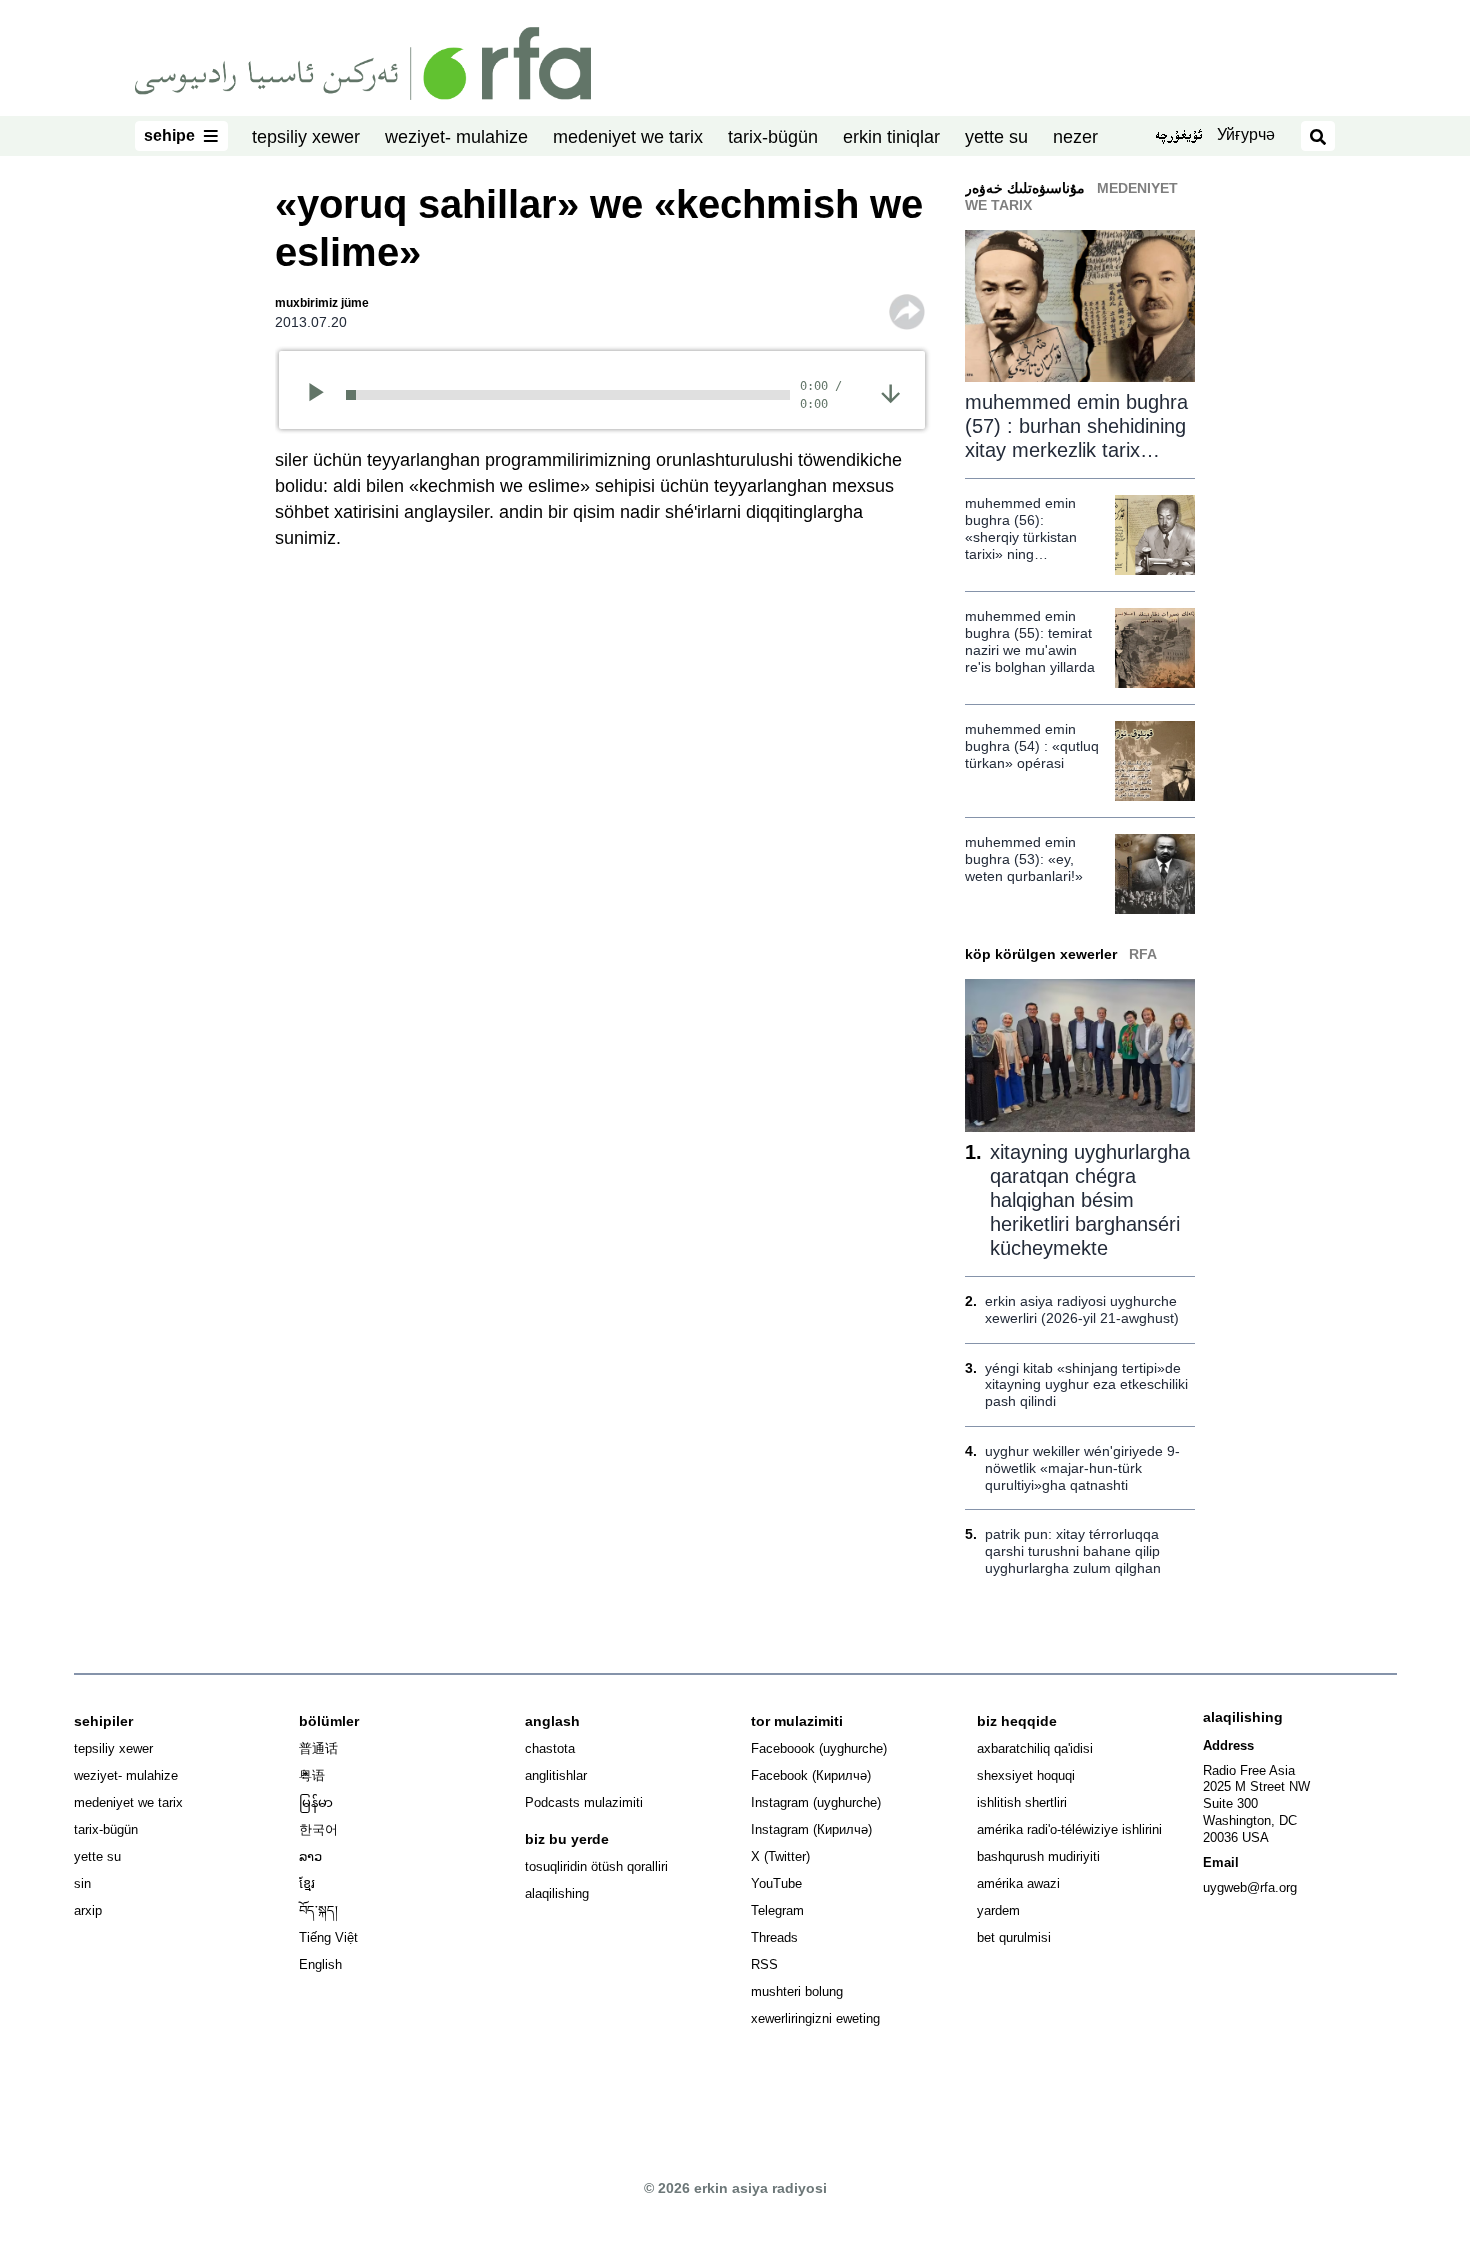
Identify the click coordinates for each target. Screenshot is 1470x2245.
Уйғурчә (1246, 134)
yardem (998, 1910)
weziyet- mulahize (456, 137)
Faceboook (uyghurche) (819, 1748)
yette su (996, 137)
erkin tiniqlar (891, 137)
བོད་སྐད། (318, 1910)
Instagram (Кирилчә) (811, 1829)
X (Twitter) (780, 1856)
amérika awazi (1018, 1883)
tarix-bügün (773, 137)
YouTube (776, 1883)
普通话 (318, 1748)
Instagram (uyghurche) (816, 1802)
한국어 (318, 1829)
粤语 (312, 1775)
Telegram (777, 1910)
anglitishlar (556, 1775)
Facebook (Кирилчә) (811, 1775)
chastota (550, 1748)
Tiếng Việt (328, 1937)
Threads (774, 1937)
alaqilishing (557, 1893)
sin (82, 1883)
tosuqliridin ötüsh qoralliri (596, 1866)
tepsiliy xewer (306, 137)
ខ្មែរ (307, 1883)
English (320, 1964)
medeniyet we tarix (628, 137)
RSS (764, 1964)
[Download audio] (890, 393)
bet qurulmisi (1014, 1937)
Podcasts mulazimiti (584, 1802)
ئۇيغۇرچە (1178, 137)
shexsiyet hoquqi (1026, 1775)
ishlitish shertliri (1022, 1802)
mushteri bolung (797, 1991)
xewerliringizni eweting (815, 2018)
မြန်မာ (316, 1802)
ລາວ (310, 1856)
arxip (88, 1910)
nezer (1075, 137)
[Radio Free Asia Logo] (363, 62)
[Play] (322, 395)
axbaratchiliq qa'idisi (1035, 1748)
